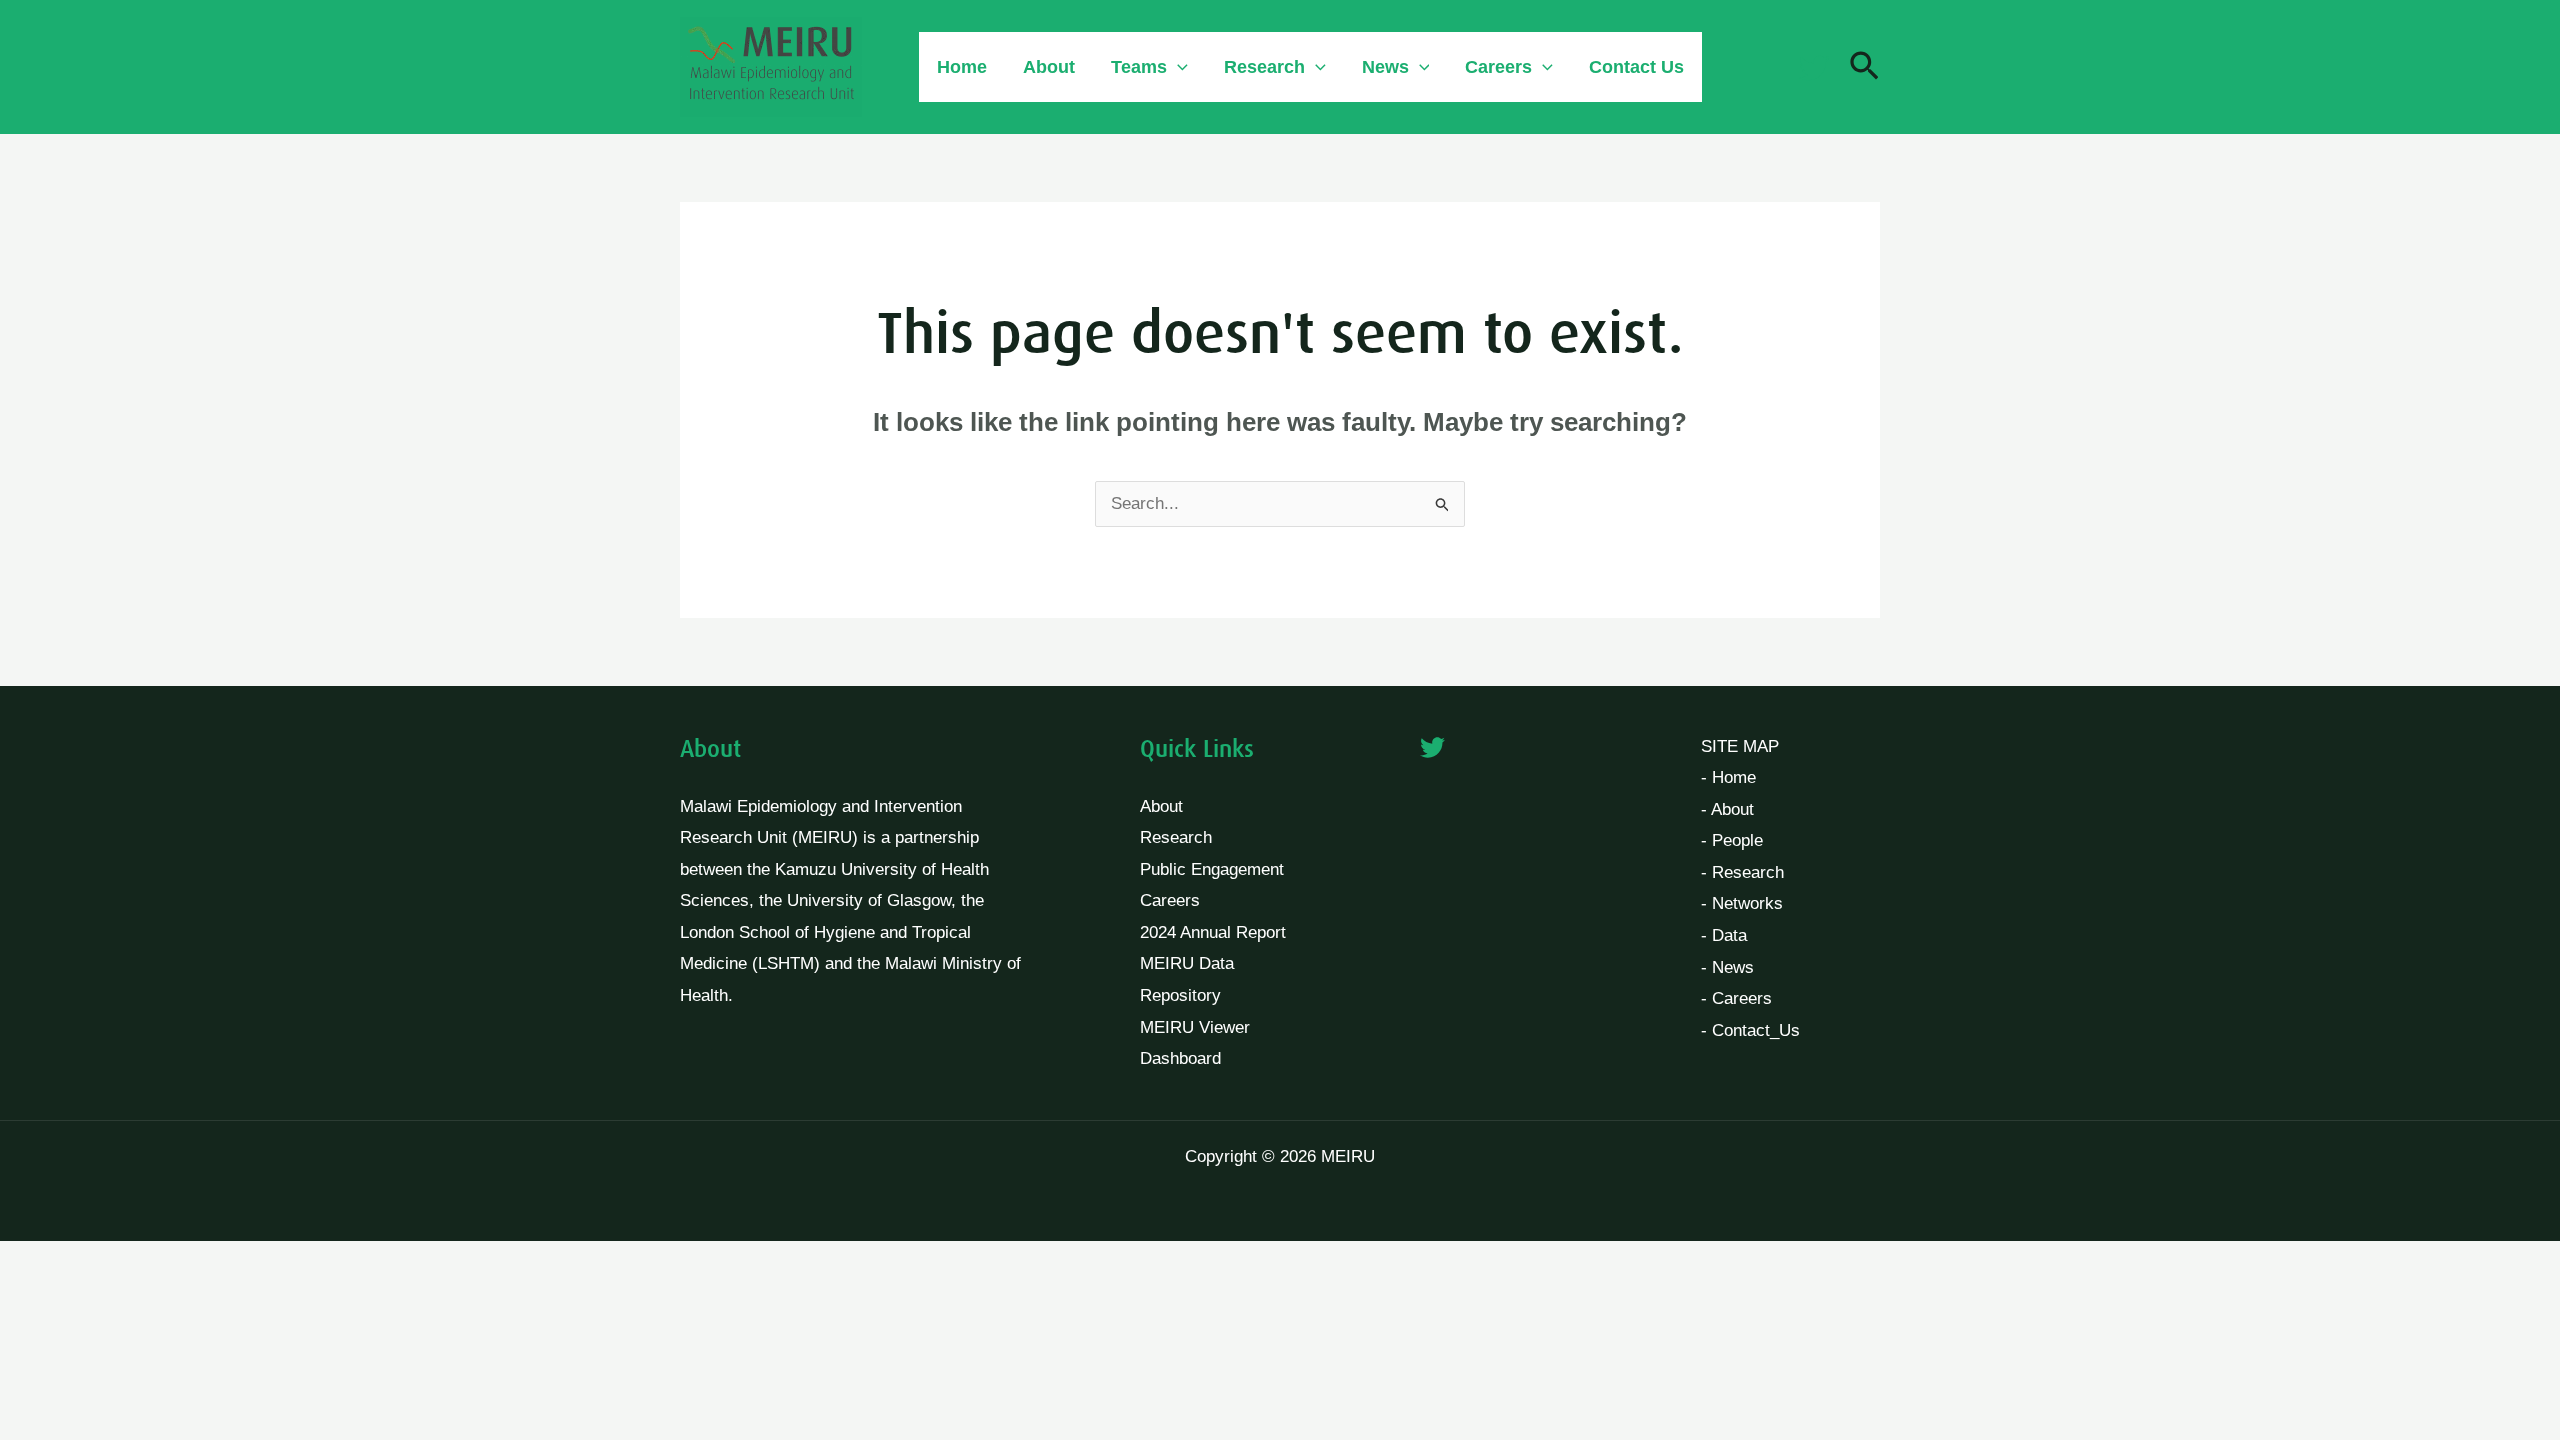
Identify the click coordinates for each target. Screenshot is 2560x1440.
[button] (1177, 67)
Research (1264, 67)
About (1049, 67)
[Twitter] (1814, 68)
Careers (1170, 900)
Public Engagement (1212, 869)
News (1385, 67)
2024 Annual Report (1213, 932)
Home (962, 67)
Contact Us (1636, 67)
